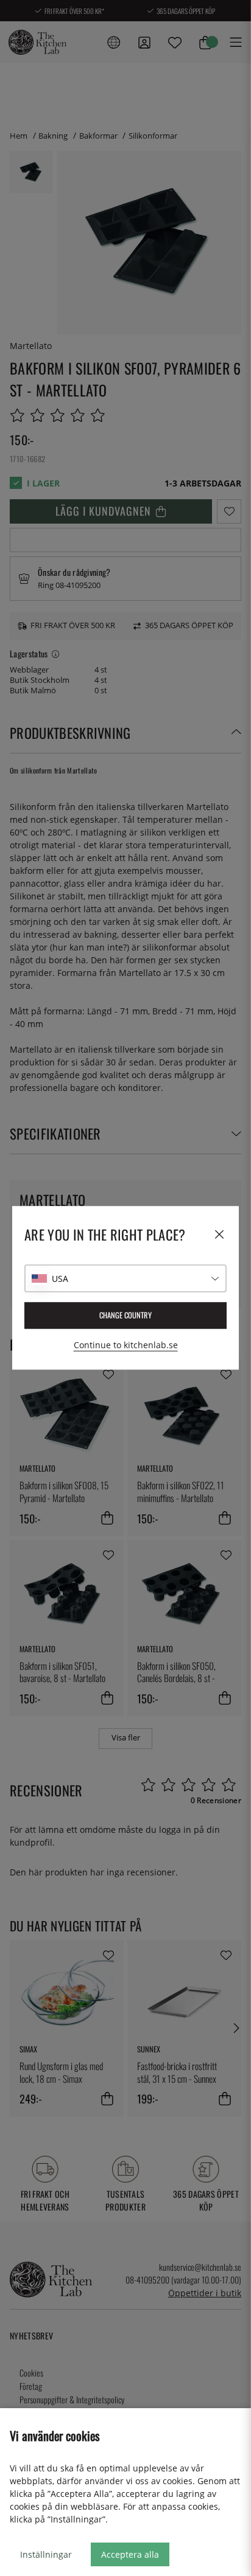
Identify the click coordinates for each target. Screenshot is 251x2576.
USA (60, 1279)
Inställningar (46, 2554)
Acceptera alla (130, 2554)
